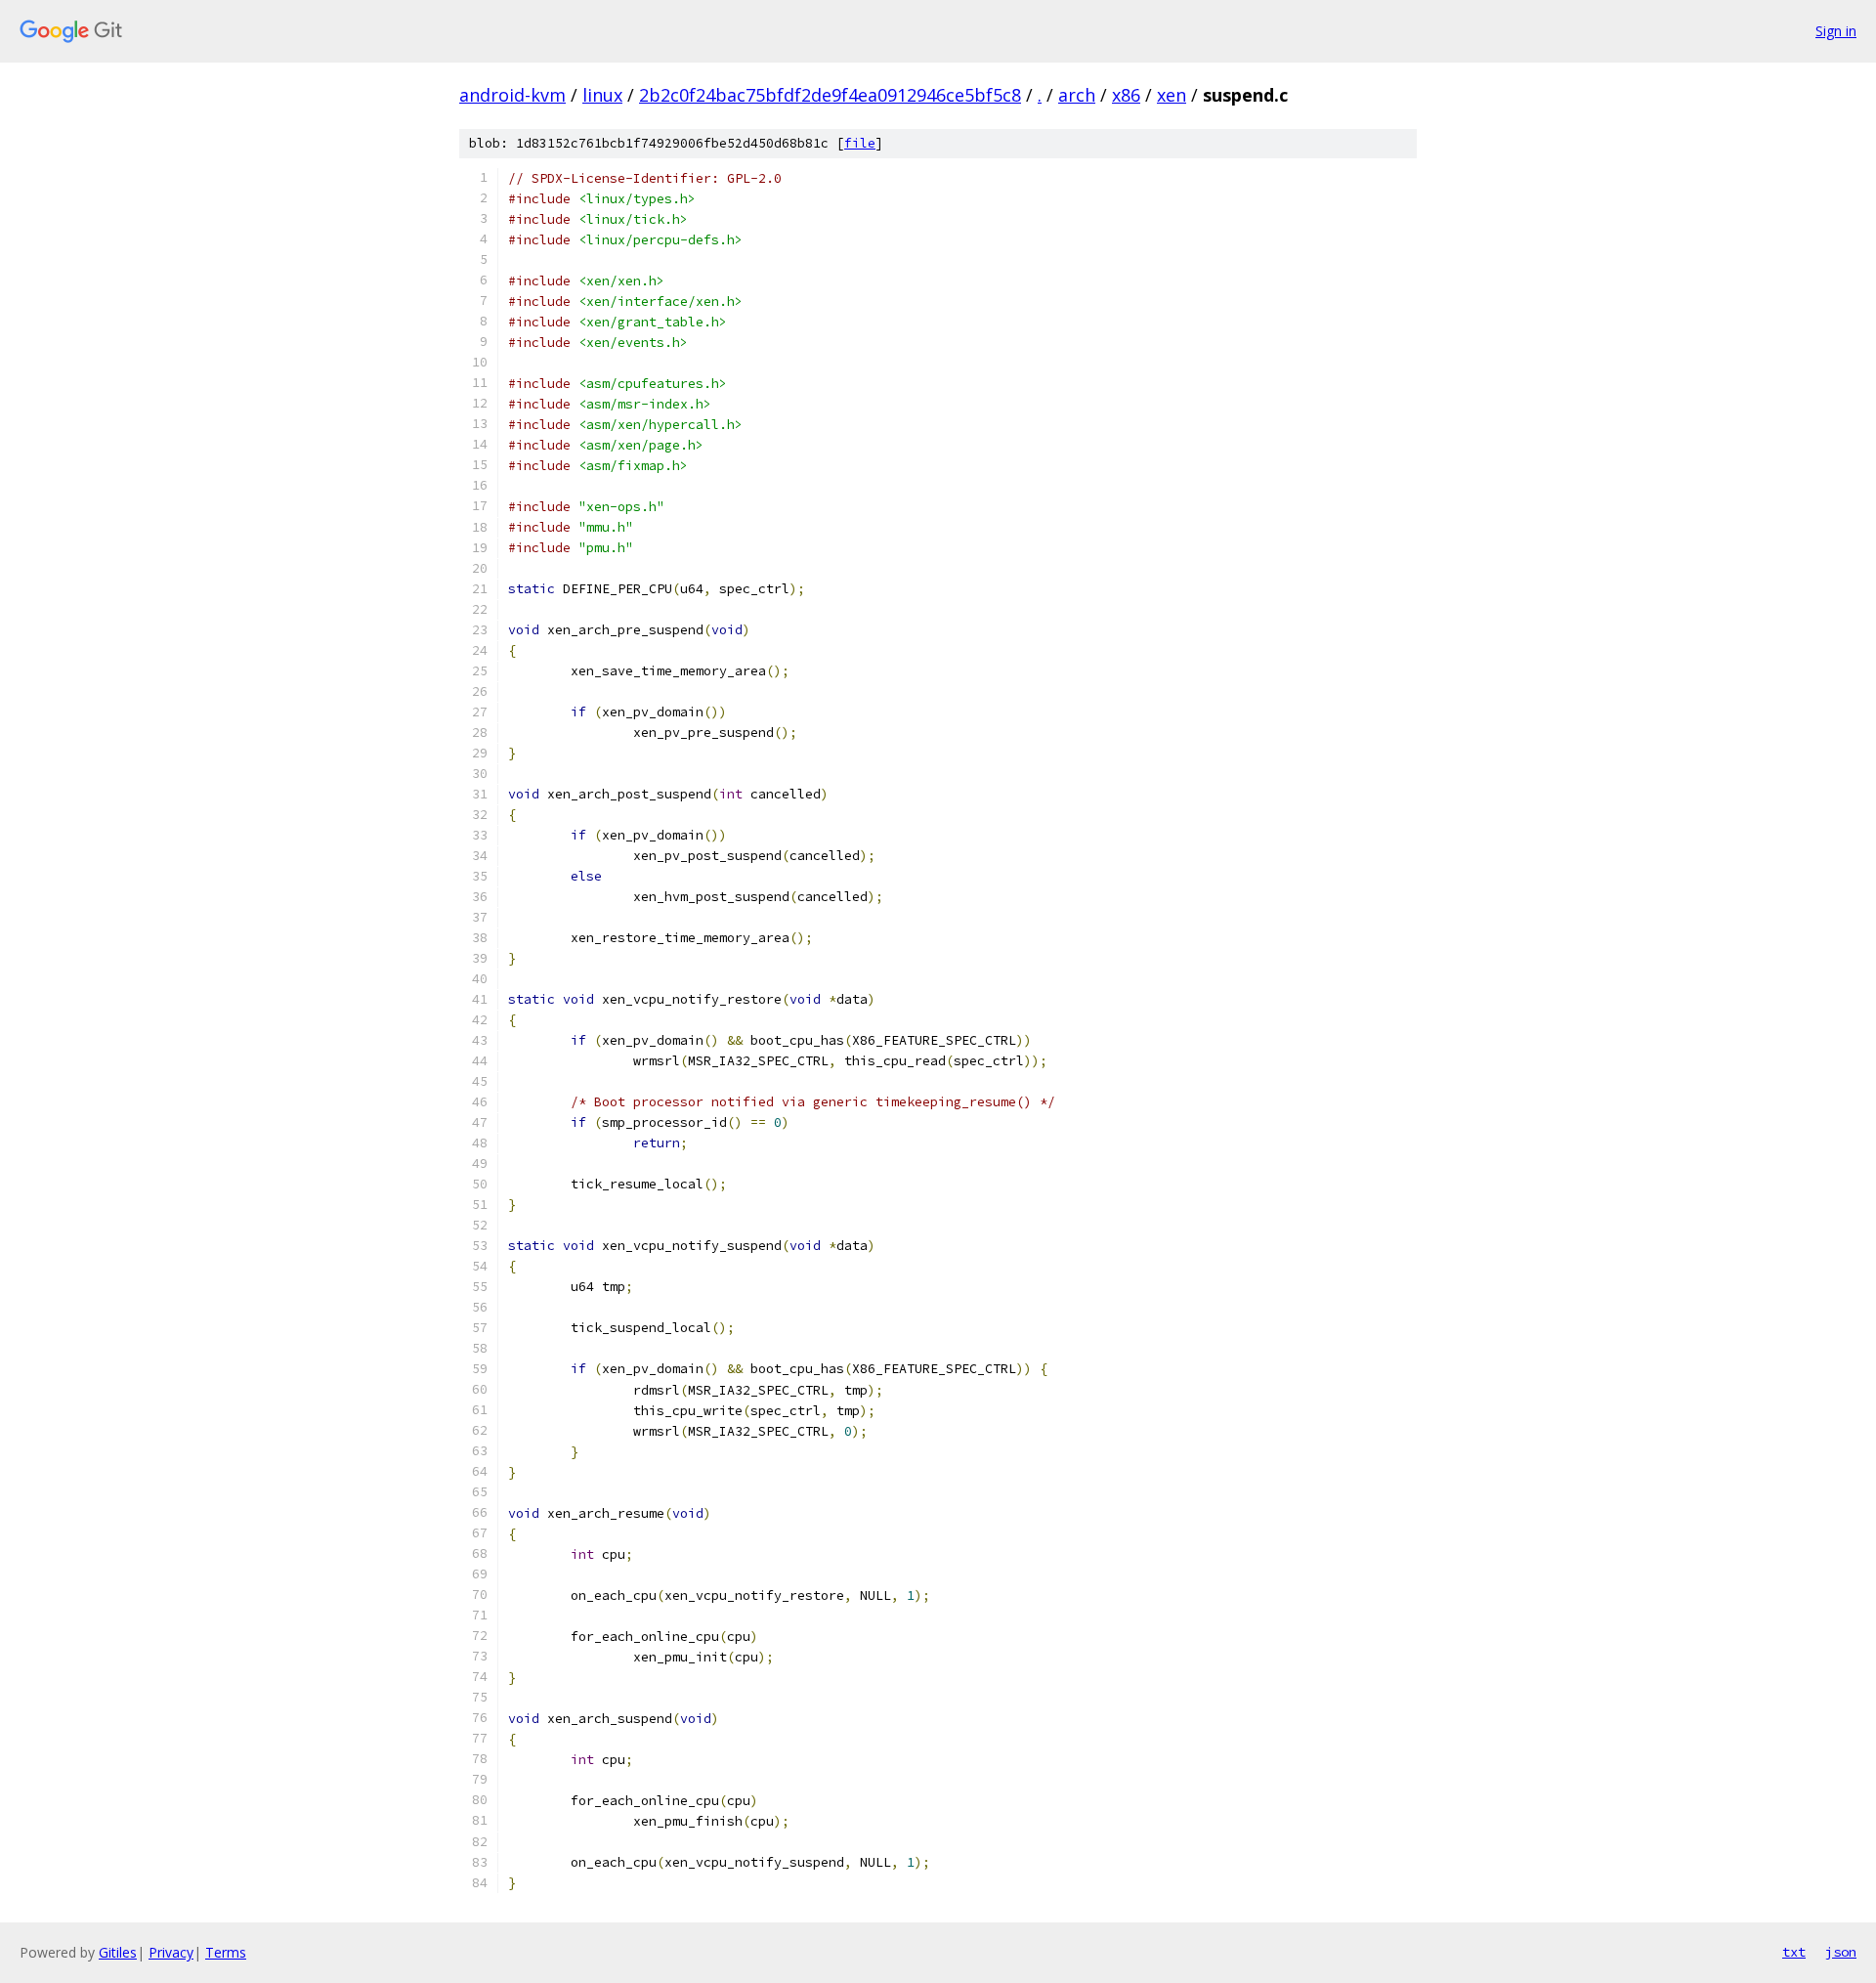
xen (1172, 95)
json (1841, 1952)
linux (602, 95)
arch (1077, 95)
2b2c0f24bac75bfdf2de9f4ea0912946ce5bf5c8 (830, 95)
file (860, 143)
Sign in (1836, 31)
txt (1794, 1952)
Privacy (171, 1952)
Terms (226, 1952)
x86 (1126, 95)
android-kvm (512, 95)
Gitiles (118, 1952)
